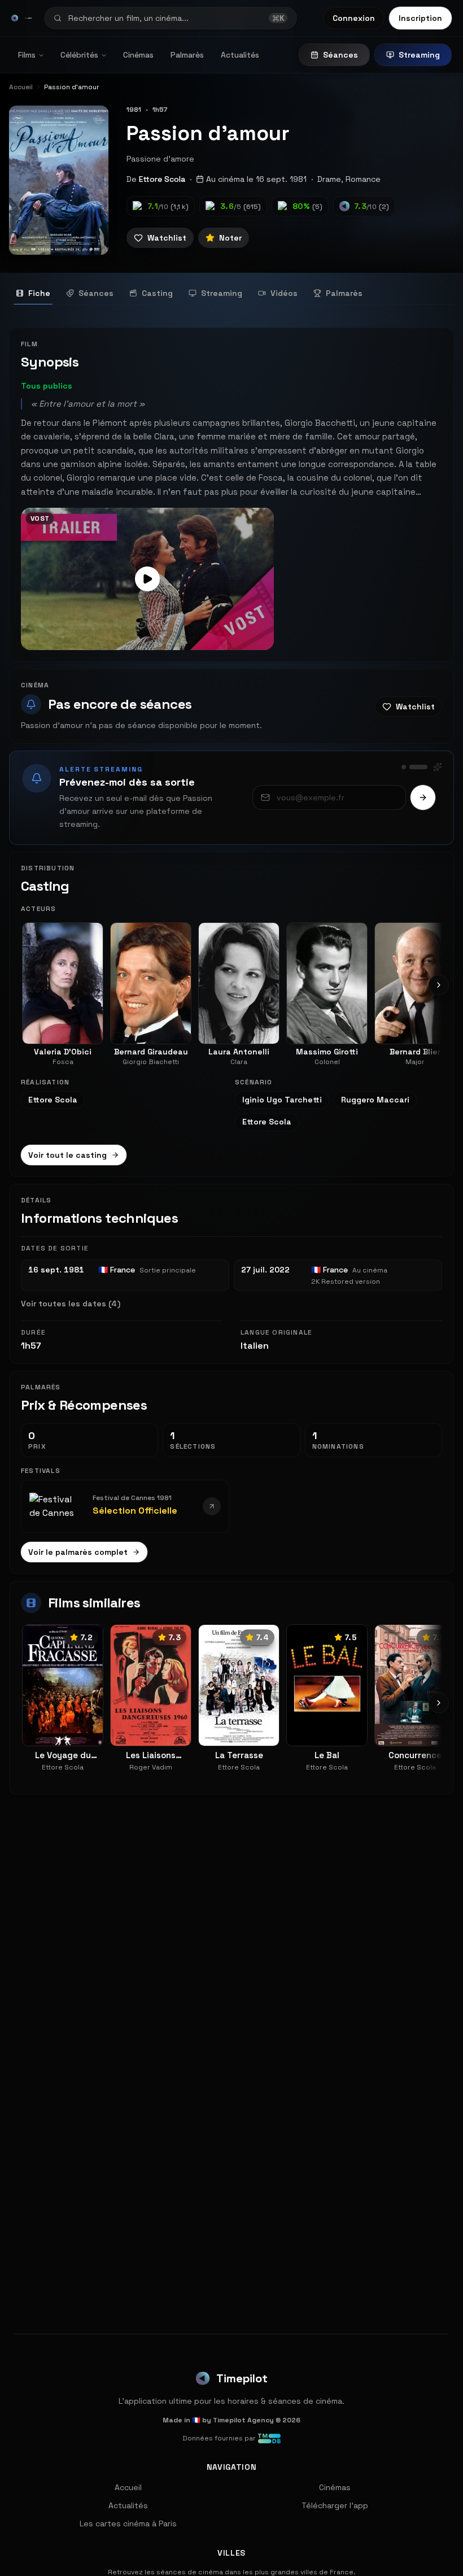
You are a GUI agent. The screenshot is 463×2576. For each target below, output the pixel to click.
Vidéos (284, 293)
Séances (340, 55)
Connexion (354, 18)
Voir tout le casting (67, 1155)
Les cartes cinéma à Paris (128, 2523)
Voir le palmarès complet (78, 1552)
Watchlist (167, 238)
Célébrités (79, 55)
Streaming (419, 55)
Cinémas (138, 55)
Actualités (240, 55)
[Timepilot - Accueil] (15, 18)
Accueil (128, 2487)
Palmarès (187, 55)
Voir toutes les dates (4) (71, 1304)
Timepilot (242, 2378)
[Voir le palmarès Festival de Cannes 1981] (212, 1506)
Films (27, 55)
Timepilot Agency (243, 2420)
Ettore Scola (162, 179)
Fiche (39, 293)
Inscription (420, 18)
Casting (157, 293)
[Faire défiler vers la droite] (439, 985)
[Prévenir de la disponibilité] (423, 797)
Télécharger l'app (335, 2505)
